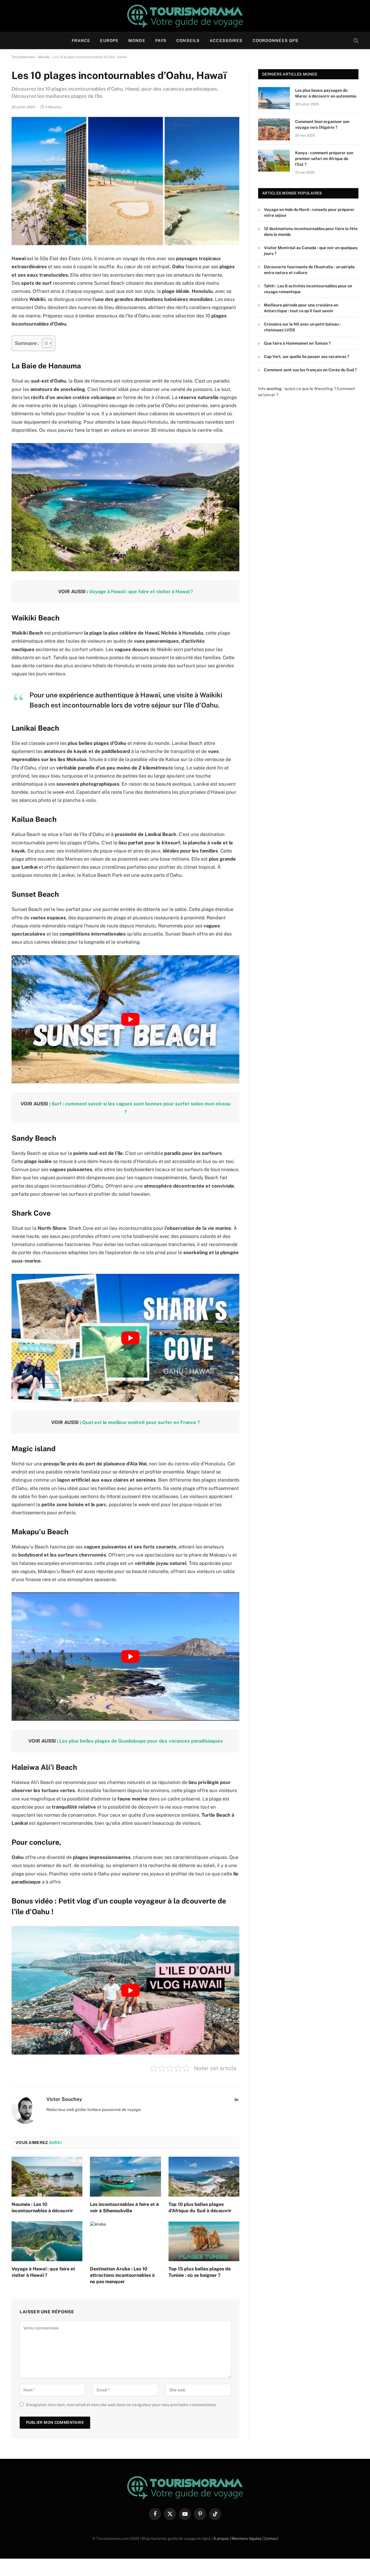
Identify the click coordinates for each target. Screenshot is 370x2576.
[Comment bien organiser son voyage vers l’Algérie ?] (274, 129)
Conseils (188, 41)
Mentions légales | (248, 2539)
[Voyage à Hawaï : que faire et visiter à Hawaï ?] (47, 2241)
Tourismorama (23, 57)
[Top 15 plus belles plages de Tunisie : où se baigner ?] (204, 2241)
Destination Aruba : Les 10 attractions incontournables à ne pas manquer (122, 2275)
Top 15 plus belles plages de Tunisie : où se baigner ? (200, 2272)
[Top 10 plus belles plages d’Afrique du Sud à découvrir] (204, 2177)
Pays (161, 41)
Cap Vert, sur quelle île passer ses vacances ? (307, 357)
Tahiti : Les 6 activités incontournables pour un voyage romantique (308, 289)
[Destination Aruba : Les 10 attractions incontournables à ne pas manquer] (125, 2241)
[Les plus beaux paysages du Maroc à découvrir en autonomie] (274, 98)
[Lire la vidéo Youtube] (130, 1019)
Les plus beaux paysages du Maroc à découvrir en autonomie (326, 93)
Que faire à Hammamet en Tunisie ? (297, 343)
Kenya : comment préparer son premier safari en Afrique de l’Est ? (324, 159)
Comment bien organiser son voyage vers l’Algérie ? (322, 125)
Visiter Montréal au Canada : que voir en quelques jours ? (311, 251)
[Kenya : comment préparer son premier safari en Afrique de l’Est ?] (274, 161)
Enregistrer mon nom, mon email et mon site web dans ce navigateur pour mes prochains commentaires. (121, 2405)
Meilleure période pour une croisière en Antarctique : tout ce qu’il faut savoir (301, 308)
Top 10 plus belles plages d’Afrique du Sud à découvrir (200, 2207)
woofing (274, 389)
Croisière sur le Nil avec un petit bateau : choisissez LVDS (302, 327)
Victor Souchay (64, 2099)
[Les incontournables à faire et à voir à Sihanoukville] (125, 2177)
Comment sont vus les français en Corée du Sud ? (310, 370)
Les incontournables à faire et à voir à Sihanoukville (124, 2207)
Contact (271, 2539)
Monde (137, 41)
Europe (109, 41)
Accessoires (226, 41)
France (81, 41)
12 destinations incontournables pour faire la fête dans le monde (311, 232)
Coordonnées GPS (276, 41)
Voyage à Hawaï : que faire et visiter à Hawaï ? (43, 2272)
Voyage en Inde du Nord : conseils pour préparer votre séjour (309, 213)
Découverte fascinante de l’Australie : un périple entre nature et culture (309, 270)
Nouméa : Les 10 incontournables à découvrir (42, 2207)
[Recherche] (355, 41)
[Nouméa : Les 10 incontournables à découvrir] (47, 2177)
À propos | (222, 2539)
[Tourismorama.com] (185, 16)
